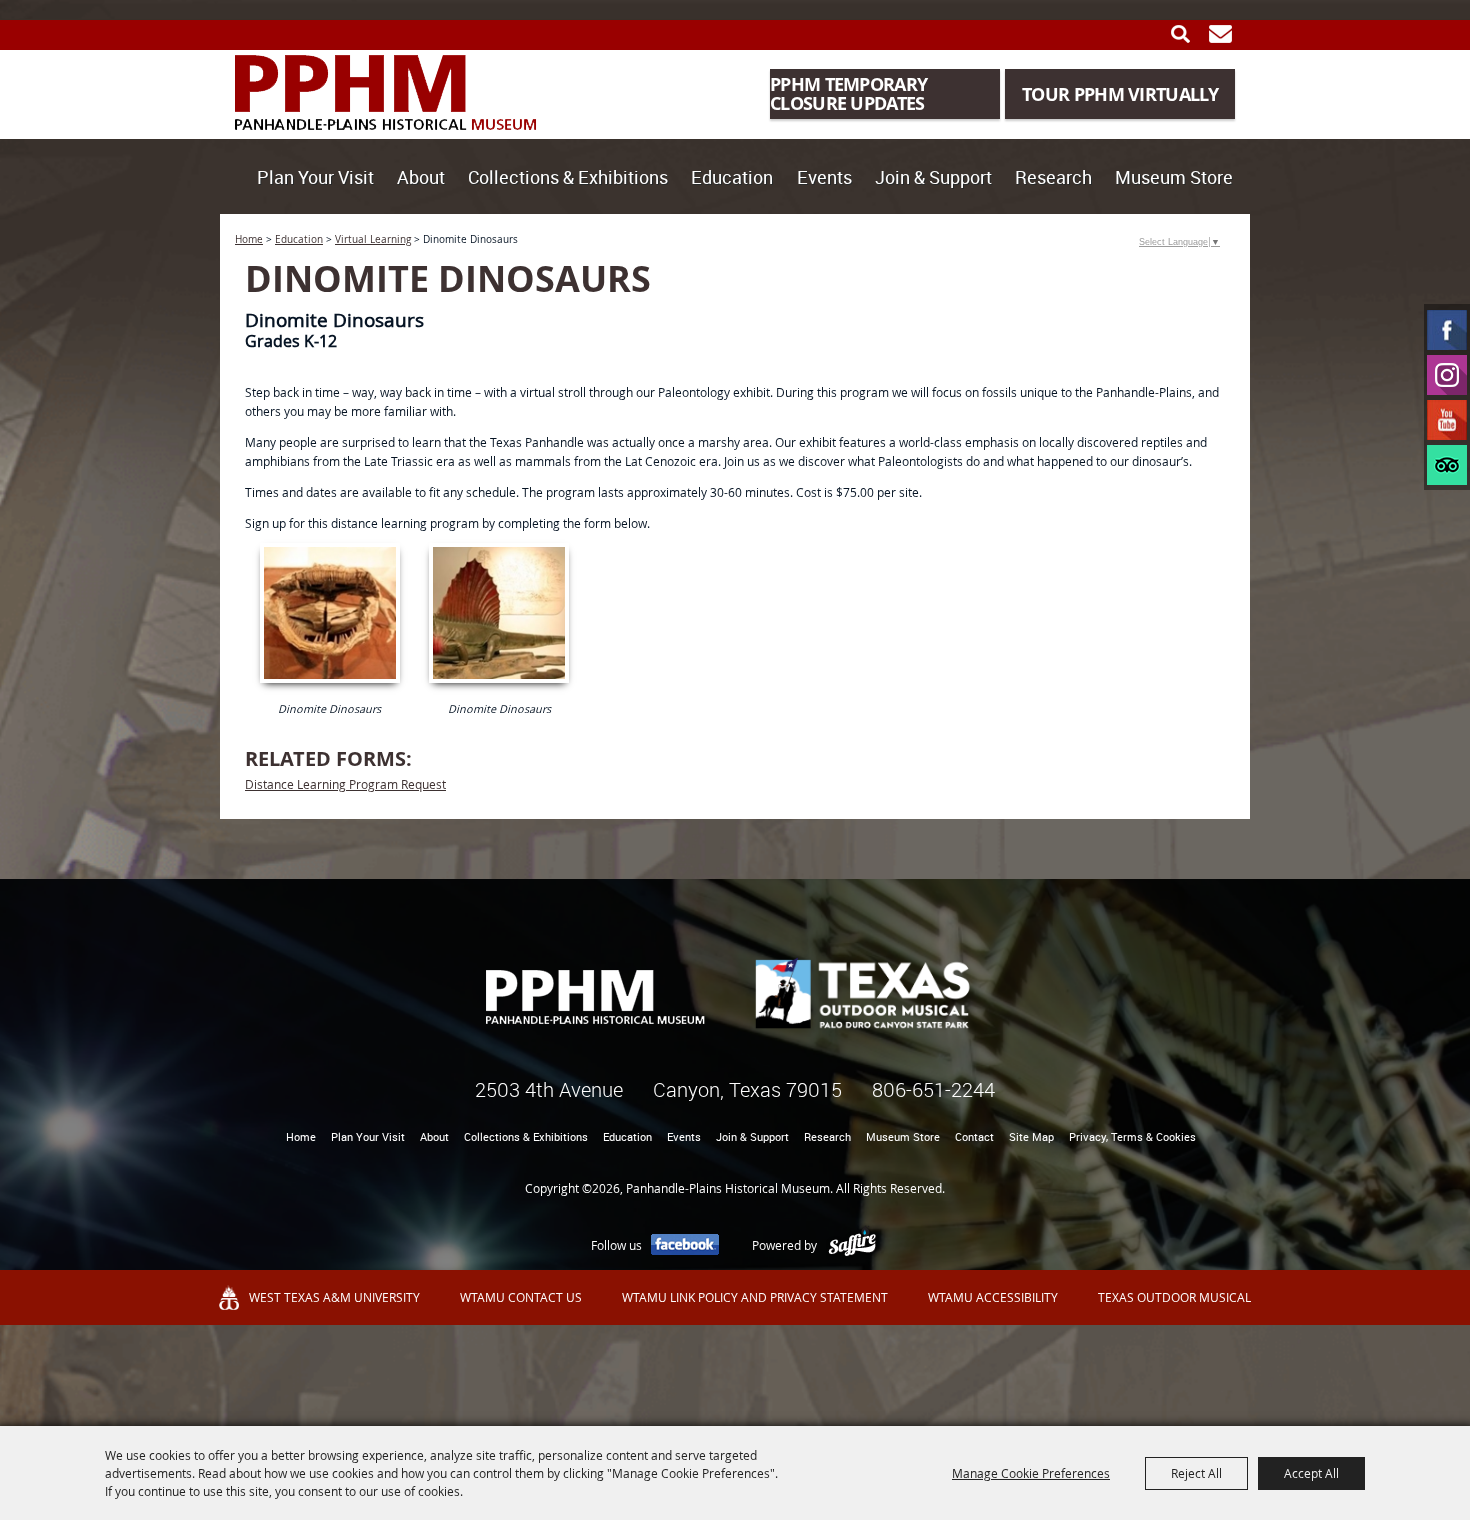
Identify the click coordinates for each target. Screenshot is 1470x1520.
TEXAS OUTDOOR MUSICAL (1174, 1297)
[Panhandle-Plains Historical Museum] (386, 92)
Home (249, 239)
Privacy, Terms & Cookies (1132, 1136)
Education (732, 177)
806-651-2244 (933, 1089)
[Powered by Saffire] (852, 1245)
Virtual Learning (373, 239)
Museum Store (1174, 177)
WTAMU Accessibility (993, 1297)
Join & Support (933, 177)
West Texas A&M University (334, 1297)
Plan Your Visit (315, 177)
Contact (974, 1136)
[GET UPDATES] (1220, 34)
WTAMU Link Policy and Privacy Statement (755, 1297)
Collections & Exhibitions (568, 177)
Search (1180, 34)
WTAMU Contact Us (521, 1297)
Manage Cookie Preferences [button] (1031, 1473)
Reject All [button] (1196, 1473)
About (421, 177)
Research (1053, 177)
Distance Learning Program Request (345, 784)
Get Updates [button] (1220, 34)
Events (824, 177)
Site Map (1031, 1136)
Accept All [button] (1311, 1473)
